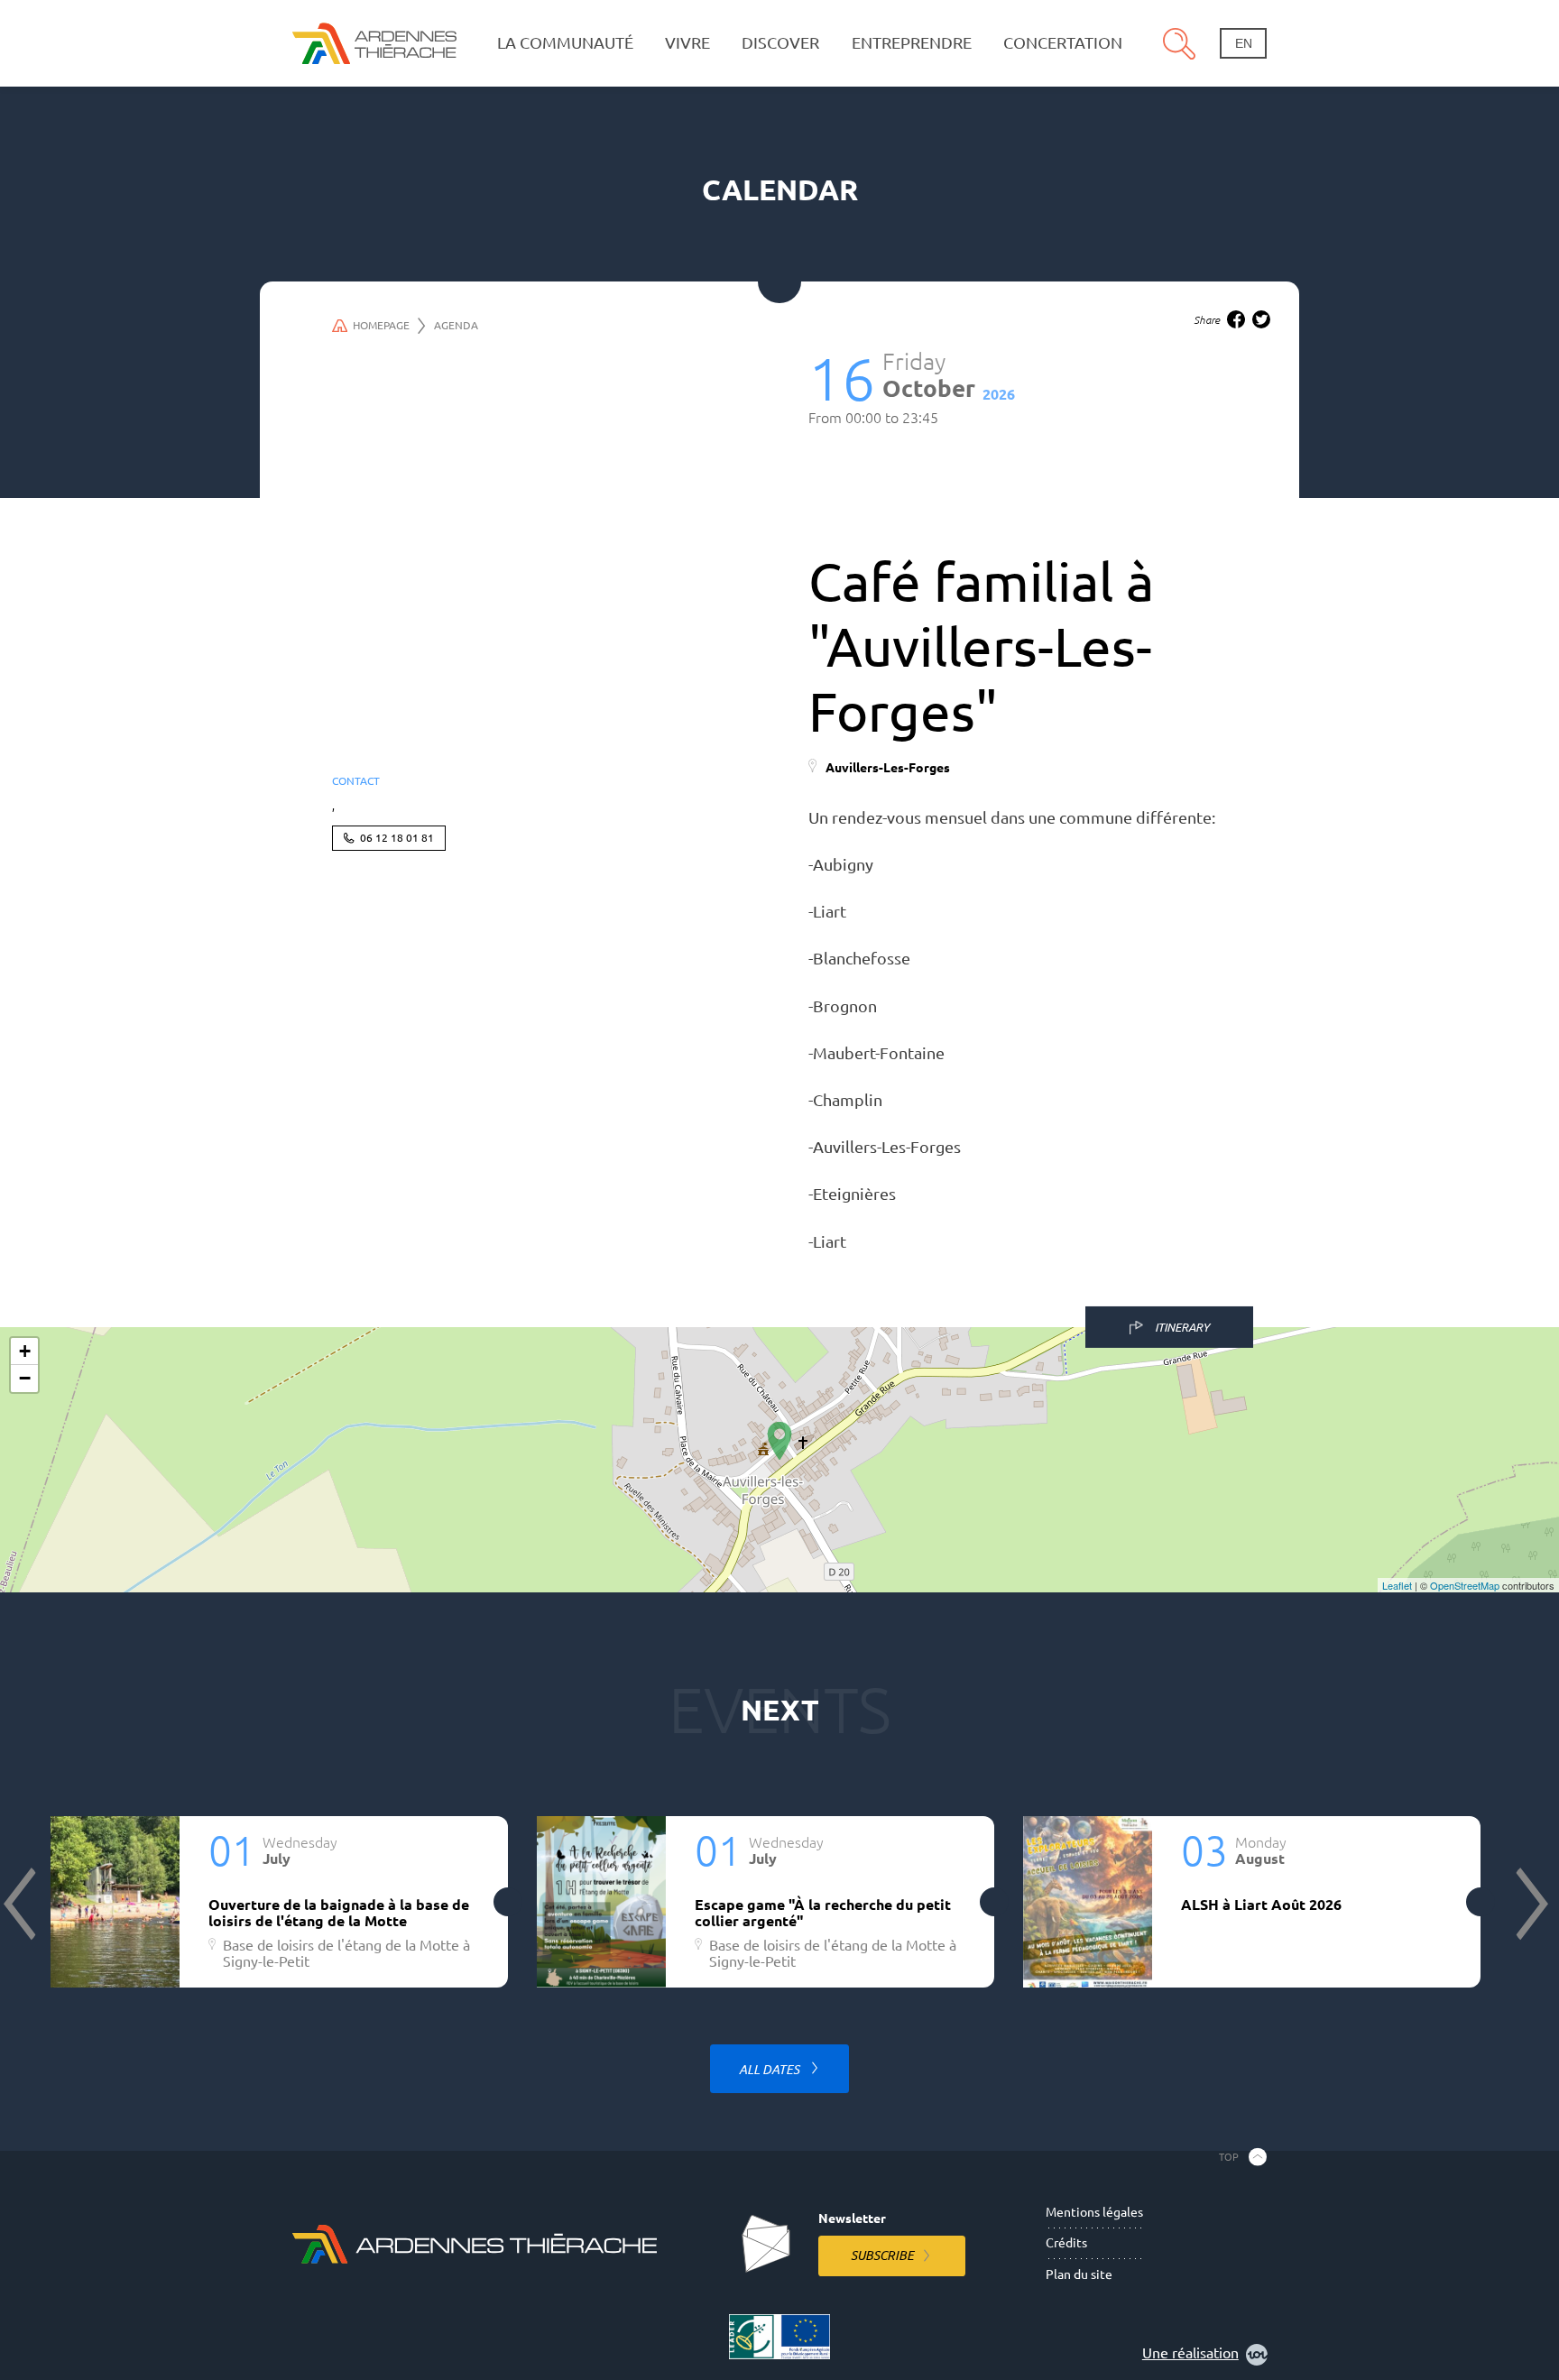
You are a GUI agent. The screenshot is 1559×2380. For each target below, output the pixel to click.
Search (1179, 43)
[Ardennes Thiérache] (374, 43)
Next (1530, 1904)
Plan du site (1079, 2274)
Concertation (1063, 43)
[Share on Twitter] (1261, 319)
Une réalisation (1190, 2353)
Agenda (456, 325)
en (1244, 43)
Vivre (687, 43)
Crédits (1066, 2243)
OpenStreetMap (1465, 1585)
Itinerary (1182, 1326)
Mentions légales (1094, 2212)
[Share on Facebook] (1236, 319)
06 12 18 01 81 (397, 838)
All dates (770, 2070)
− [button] (25, 1378)
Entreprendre (912, 43)
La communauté (565, 43)
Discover (780, 43)
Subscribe (882, 2255)
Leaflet (1397, 1585)
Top (1229, 2156)
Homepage (381, 325)
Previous (22, 1904)
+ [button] (25, 1351)
